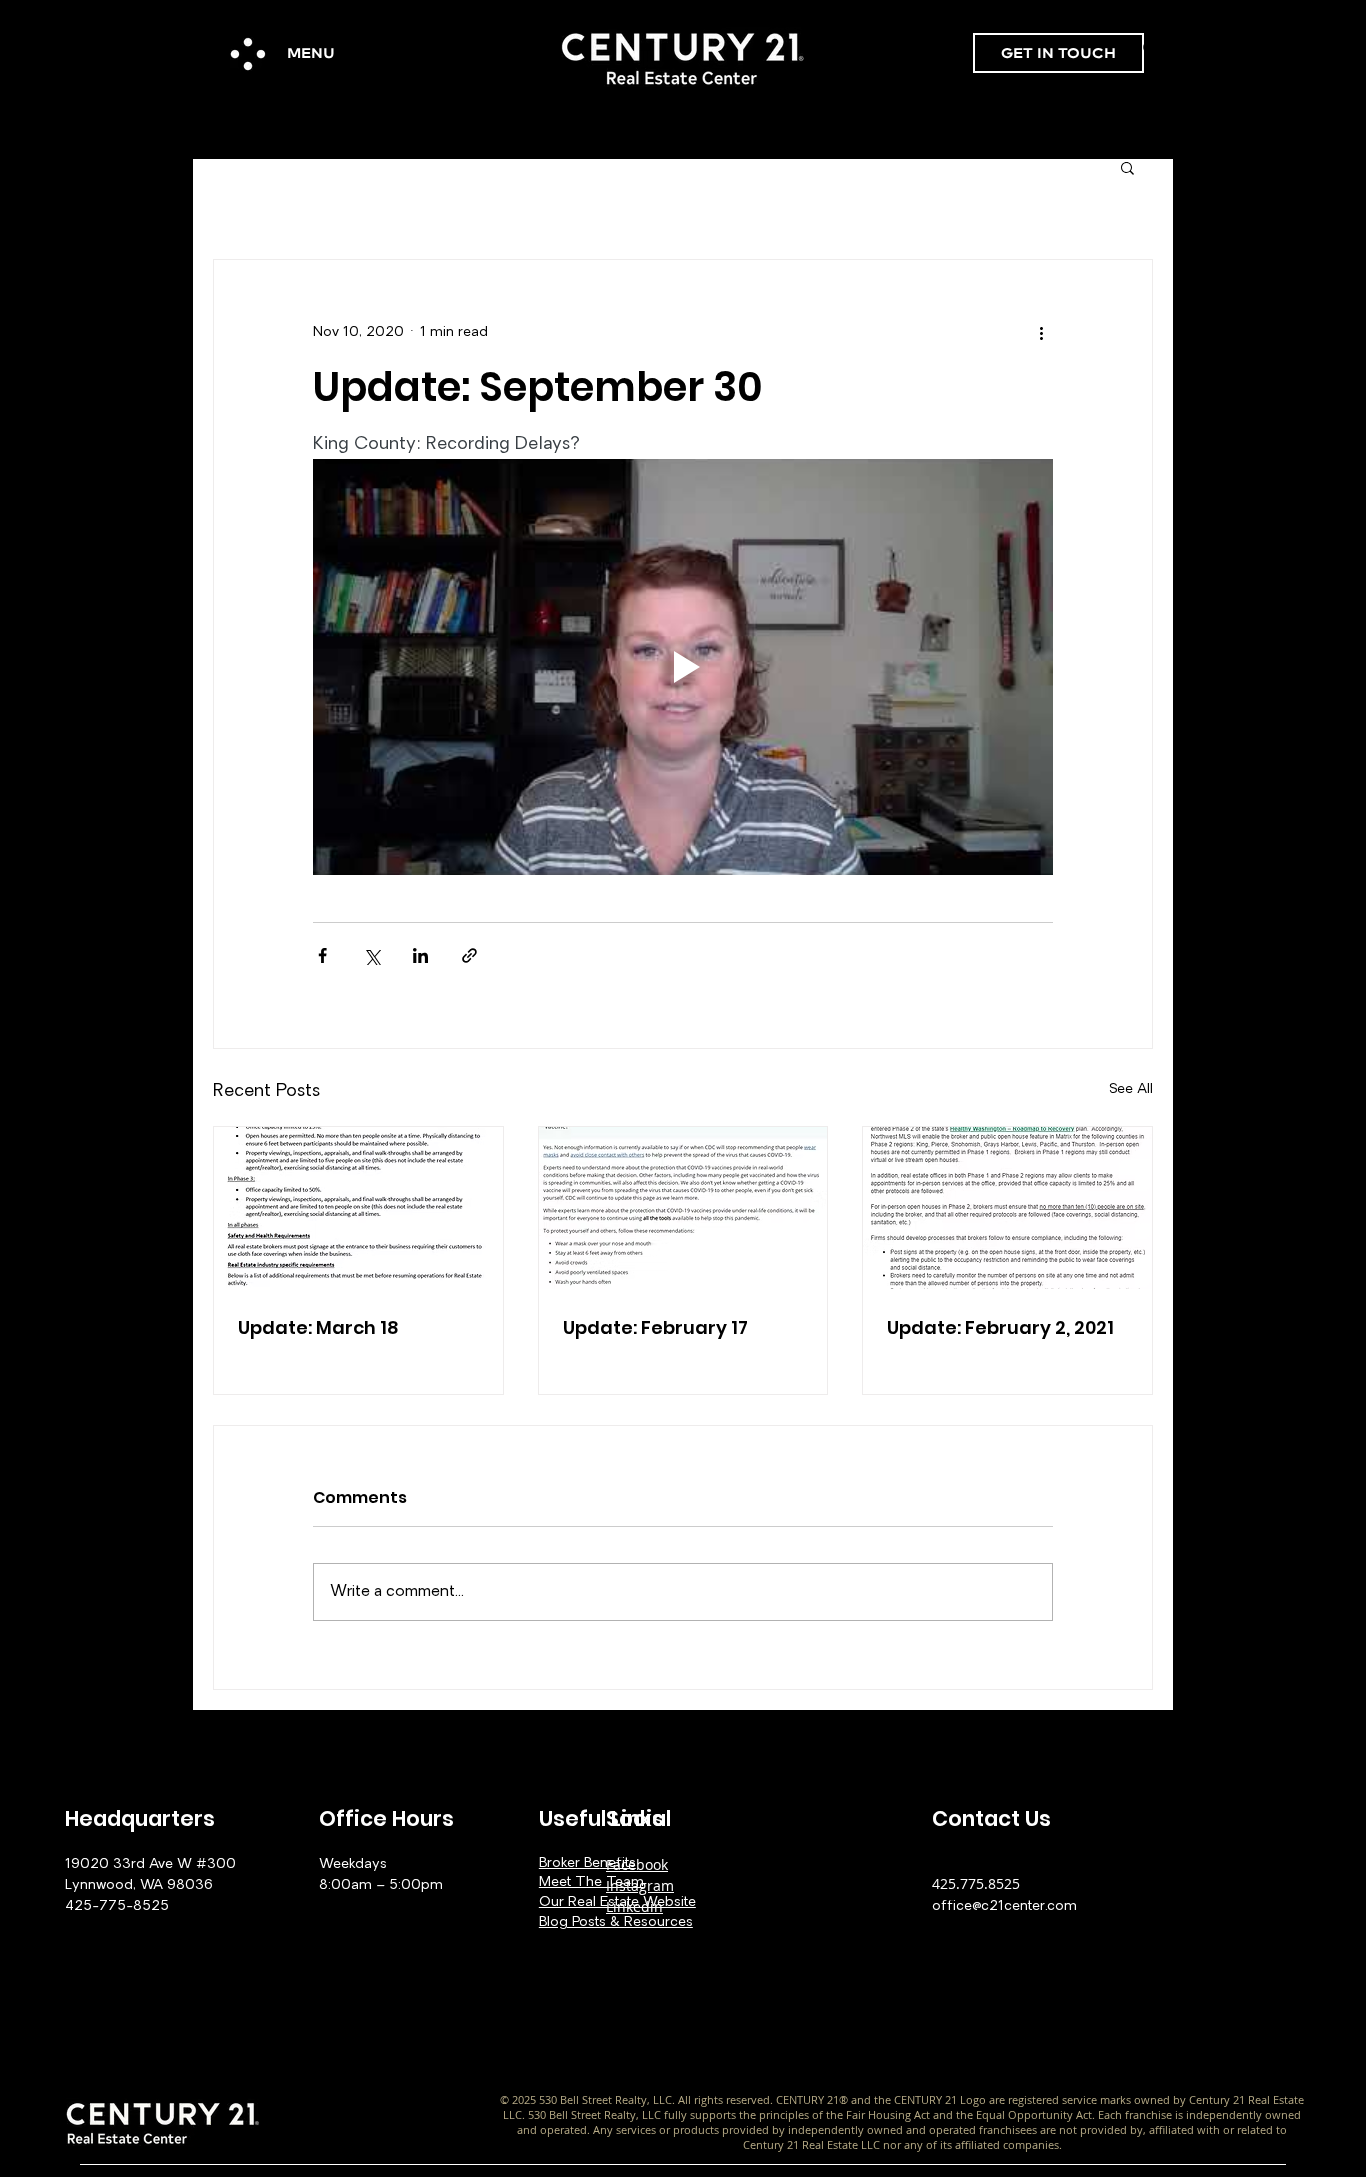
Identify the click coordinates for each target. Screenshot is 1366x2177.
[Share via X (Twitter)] (371, 955)
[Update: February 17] (683, 1208)
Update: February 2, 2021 (1000, 1327)
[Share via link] (469, 955)
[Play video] (683, 667)
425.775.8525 (976, 1883)
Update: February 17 (655, 1327)
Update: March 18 (318, 1327)
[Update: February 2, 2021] (1007, 1208)
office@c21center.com (1004, 1906)
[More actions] (1041, 332)
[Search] (1152, 49)
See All (1131, 1089)
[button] (248, 54)
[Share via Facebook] (322, 955)
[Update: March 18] (358, 1208)
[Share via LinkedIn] (420, 955)
